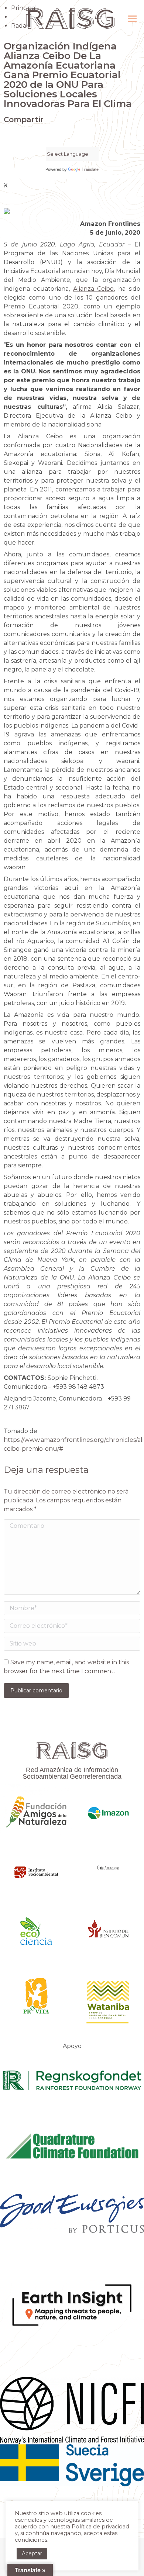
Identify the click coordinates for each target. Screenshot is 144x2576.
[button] (6, 135)
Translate (90, 169)
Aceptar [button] (32, 2553)
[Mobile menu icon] (132, 19)
